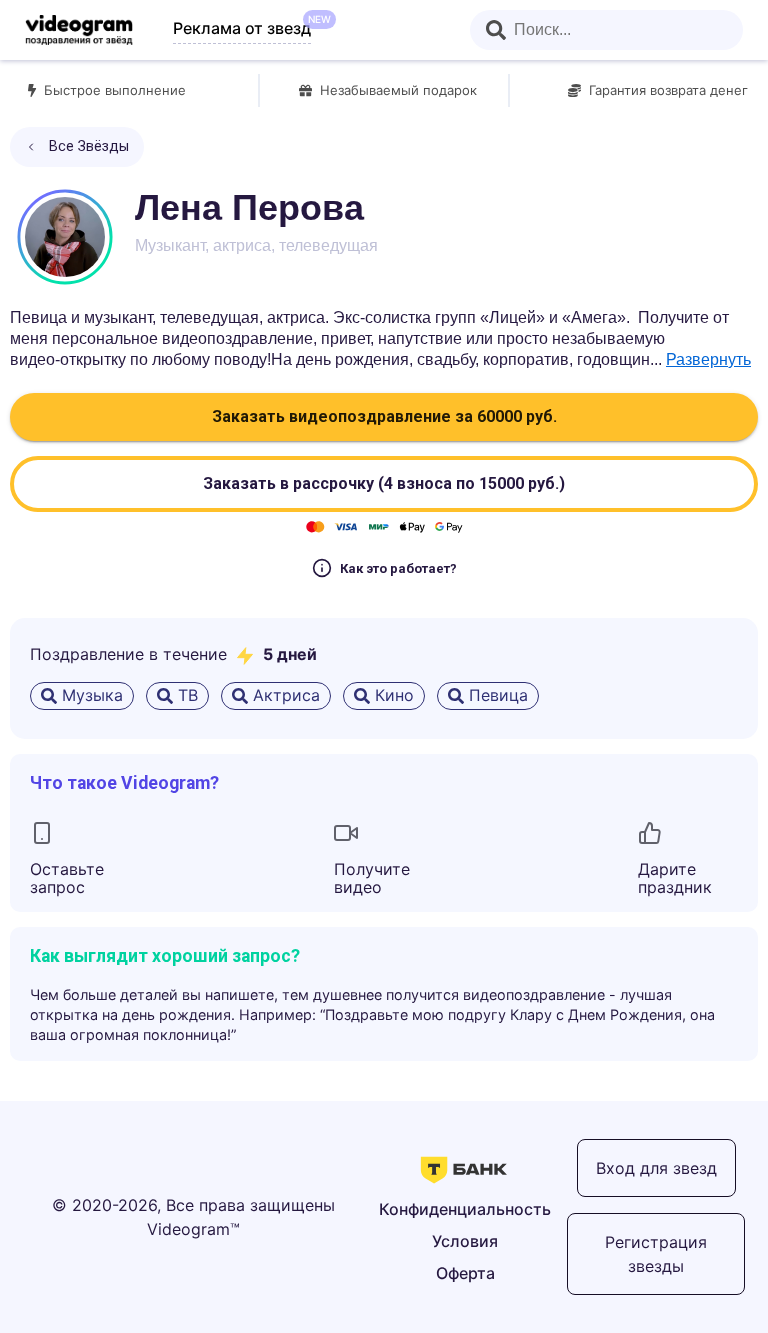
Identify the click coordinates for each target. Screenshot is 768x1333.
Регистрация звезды (656, 1254)
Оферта (465, 1273)
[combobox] (606, 30)
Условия (465, 1241)
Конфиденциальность (465, 1209)
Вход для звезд (656, 1168)
